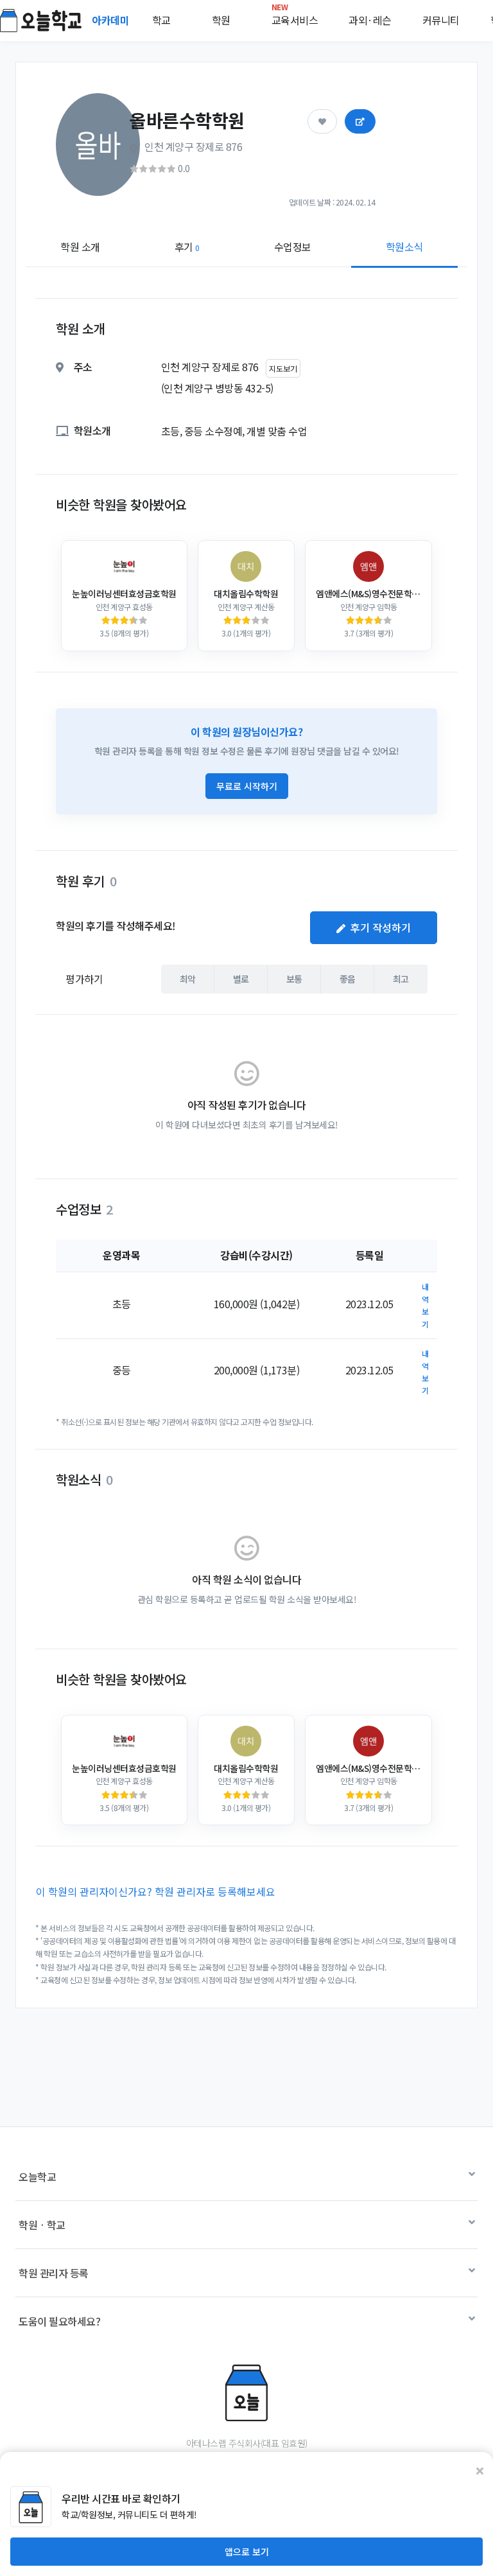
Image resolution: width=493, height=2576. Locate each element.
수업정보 (293, 247)
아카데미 (112, 20)
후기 (187, 247)
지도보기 (283, 368)
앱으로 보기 (247, 2552)
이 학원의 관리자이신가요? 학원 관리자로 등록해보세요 (156, 1891)
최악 (188, 979)
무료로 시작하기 (247, 786)
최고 (401, 979)
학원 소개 (80, 247)
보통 (294, 979)
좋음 (348, 979)
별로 (241, 979)
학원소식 (404, 247)
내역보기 (425, 1305)
